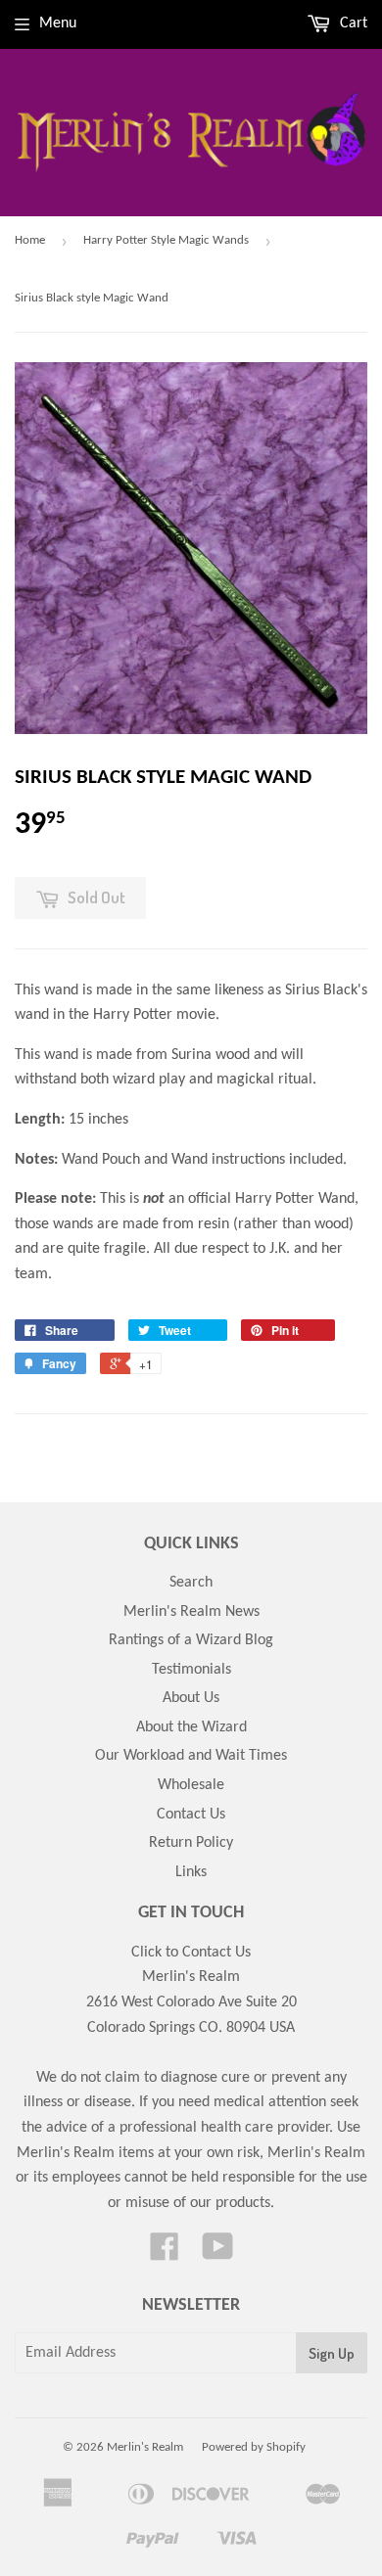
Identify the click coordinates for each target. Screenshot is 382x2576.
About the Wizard (191, 1727)
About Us (191, 1698)
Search (191, 1583)
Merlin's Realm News (191, 1612)
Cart (352, 23)
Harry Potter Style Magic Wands (166, 240)
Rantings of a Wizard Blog (191, 1640)
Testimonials (191, 1670)
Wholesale (191, 1785)
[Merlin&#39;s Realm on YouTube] (218, 2254)
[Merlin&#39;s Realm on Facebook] (165, 2254)
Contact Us (191, 1815)
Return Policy (191, 1843)
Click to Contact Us (191, 1953)
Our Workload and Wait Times (191, 1756)
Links (191, 1872)
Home (30, 240)
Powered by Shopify (254, 2447)
